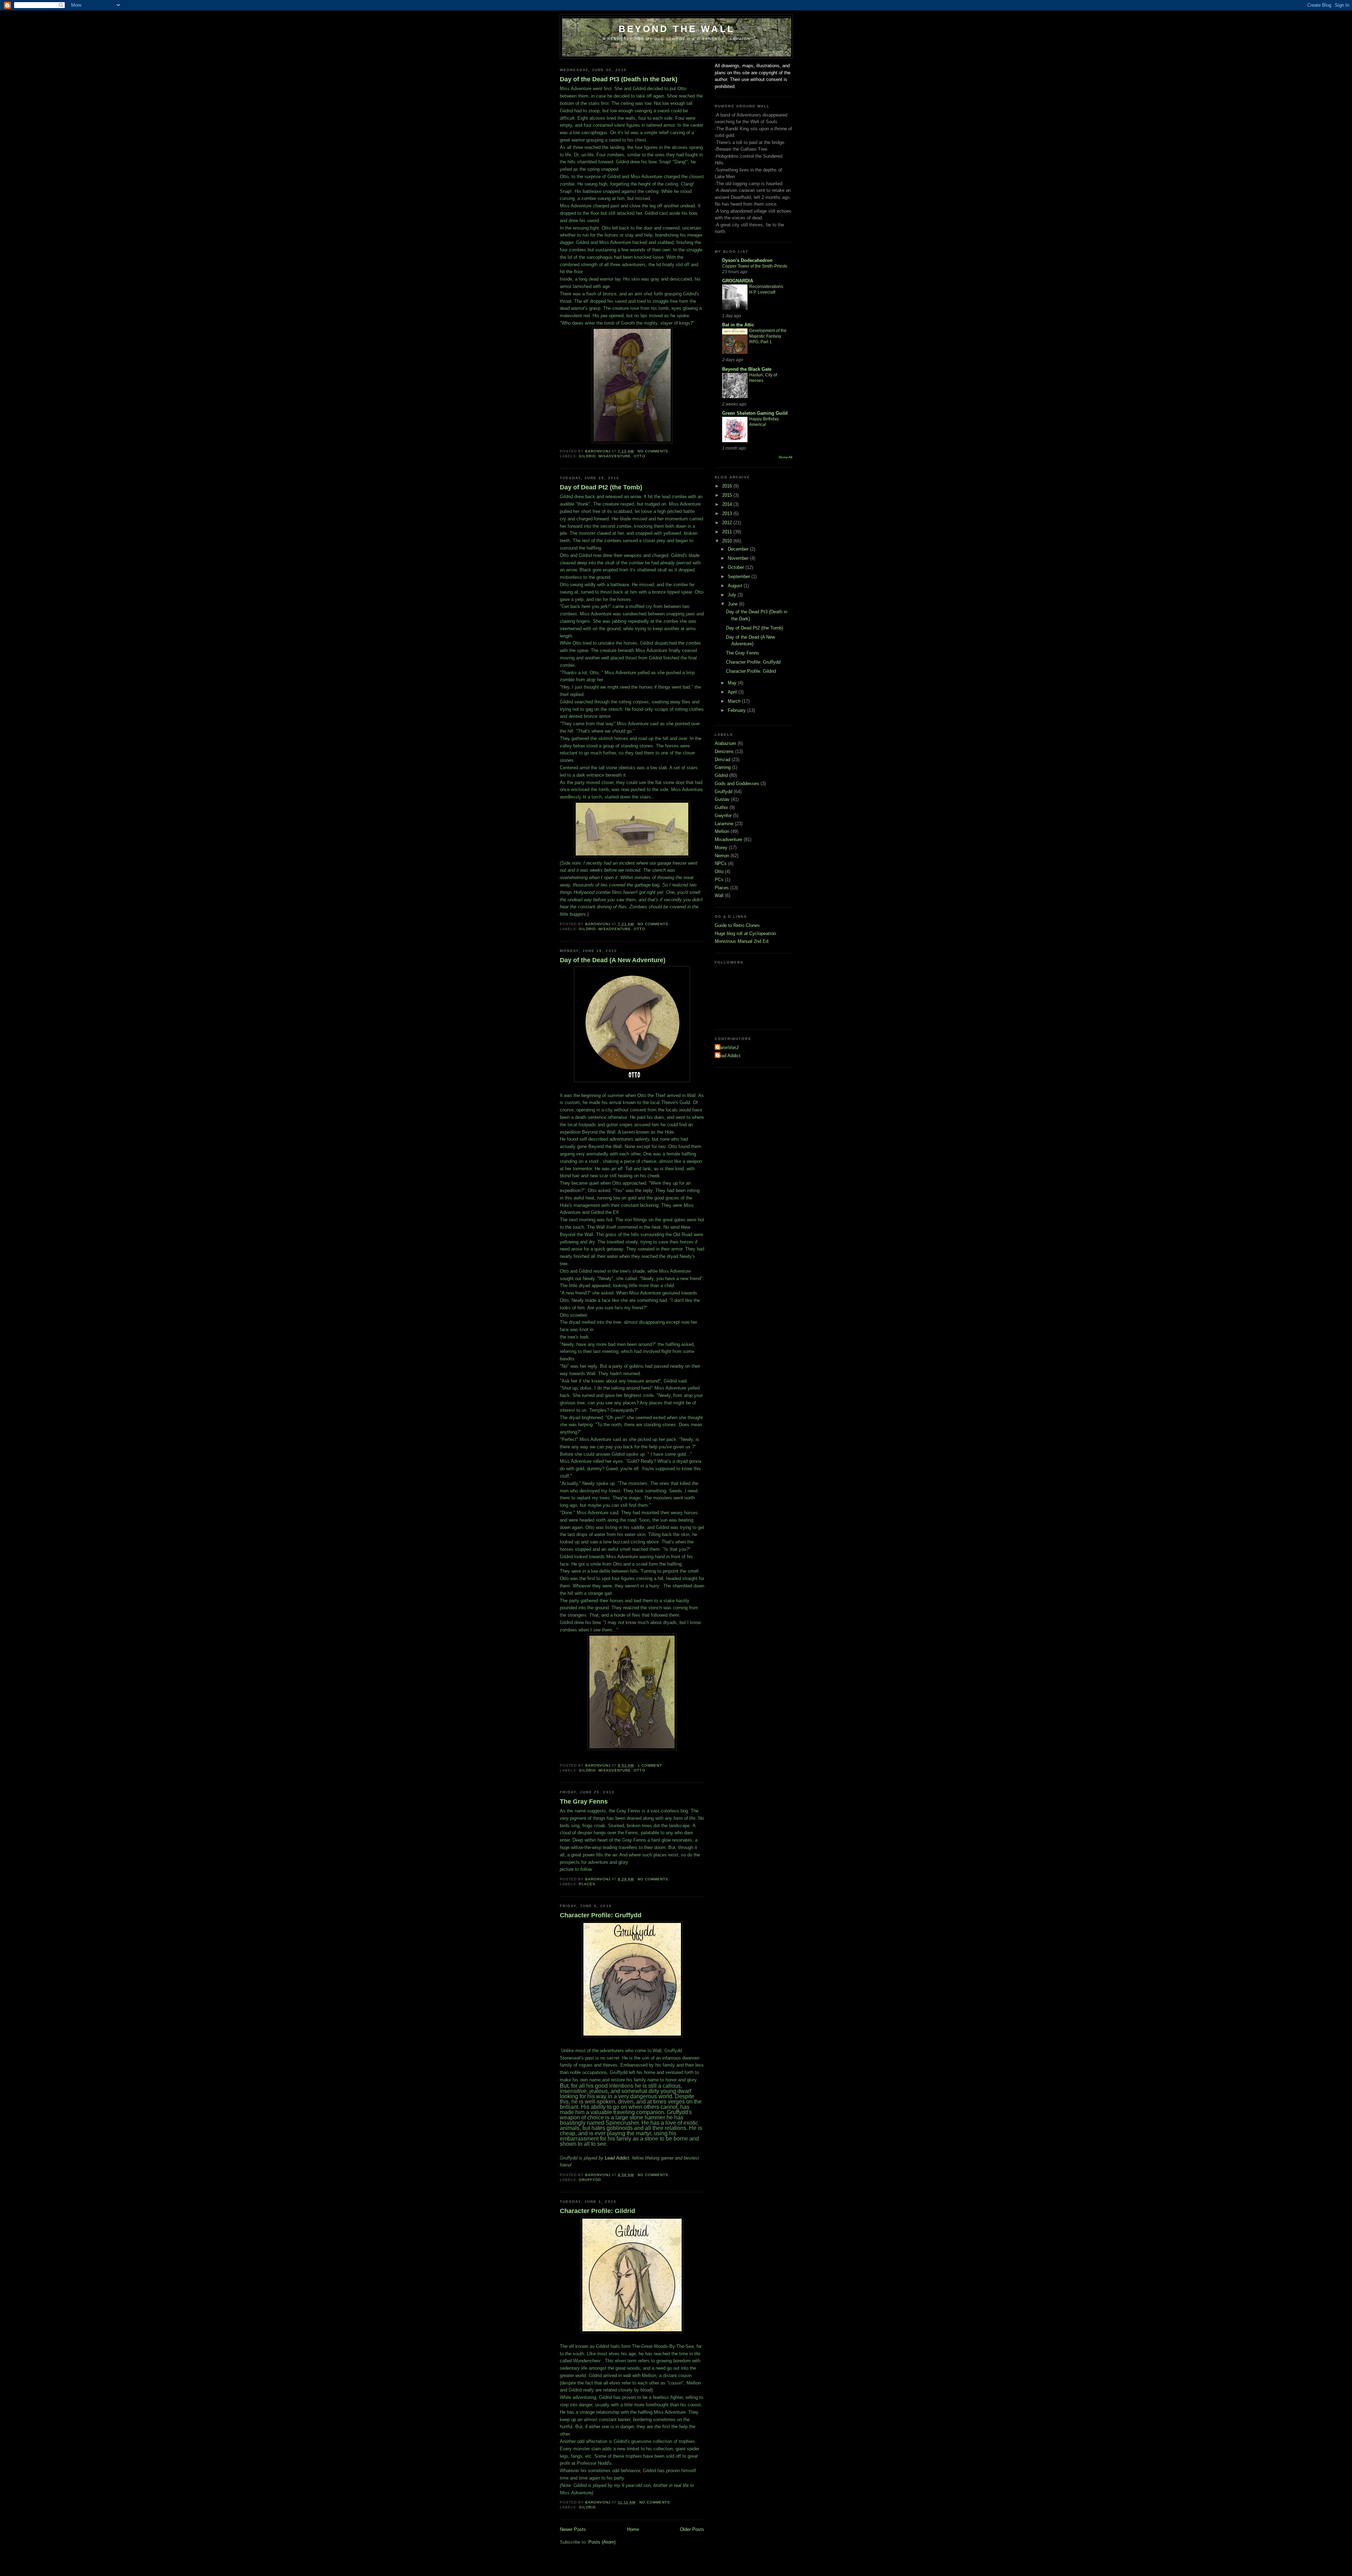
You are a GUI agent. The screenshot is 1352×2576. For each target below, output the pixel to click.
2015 (728, 495)
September (740, 576)
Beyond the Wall (677, 29)
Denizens (724, 751)
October (737, 567)
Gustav (722, 799)
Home (633, 2529)
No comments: (654, 451)
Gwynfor (723, 816)
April (733, 692)
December (739, 549)
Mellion (722, 831)
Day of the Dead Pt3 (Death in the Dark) (619, 79)
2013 (728, 513)
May (733, 683)
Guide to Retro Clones (737, 925)
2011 (728, 532)
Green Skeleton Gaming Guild (755, 413)
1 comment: (651, 1765)
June (733, 604)
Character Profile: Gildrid (597, 2211)
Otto (639, 456)
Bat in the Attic (738, 325)
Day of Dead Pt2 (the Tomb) (601, 487)
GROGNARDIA (738, 281)
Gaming (723, 767)
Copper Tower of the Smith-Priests (755, 266)
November (739, 558)
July (733, 595)
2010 (728, 541)
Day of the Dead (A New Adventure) (613, 960)
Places (587, 1884)
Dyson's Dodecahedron (747, 260)
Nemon (722, 856)
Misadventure (615, 456)
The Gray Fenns (584, 1801)
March (735, 701)
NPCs (721, 863)
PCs (719, 880)
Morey (721, 848)
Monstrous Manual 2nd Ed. (742, 941)
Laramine (724, 824)
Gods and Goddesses (737, 784)
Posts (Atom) (602, 2542)
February (737, 710)
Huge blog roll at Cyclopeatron (745, 933)
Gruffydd (590, 2180)
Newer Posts (573, 2529)
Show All (785, 457)
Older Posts (692, 2529)
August (736, 586)
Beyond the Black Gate (747, 369)
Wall (719, 895)
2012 (728, 523)
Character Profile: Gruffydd (601, 1915)
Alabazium (725, 743)
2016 (728, 486)
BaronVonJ (728, 1048)
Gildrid (587, 456)
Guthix (721, 807)
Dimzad (722, 760)
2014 (728, 504)
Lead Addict (617, 2158)
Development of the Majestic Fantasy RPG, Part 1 (768, 336)
